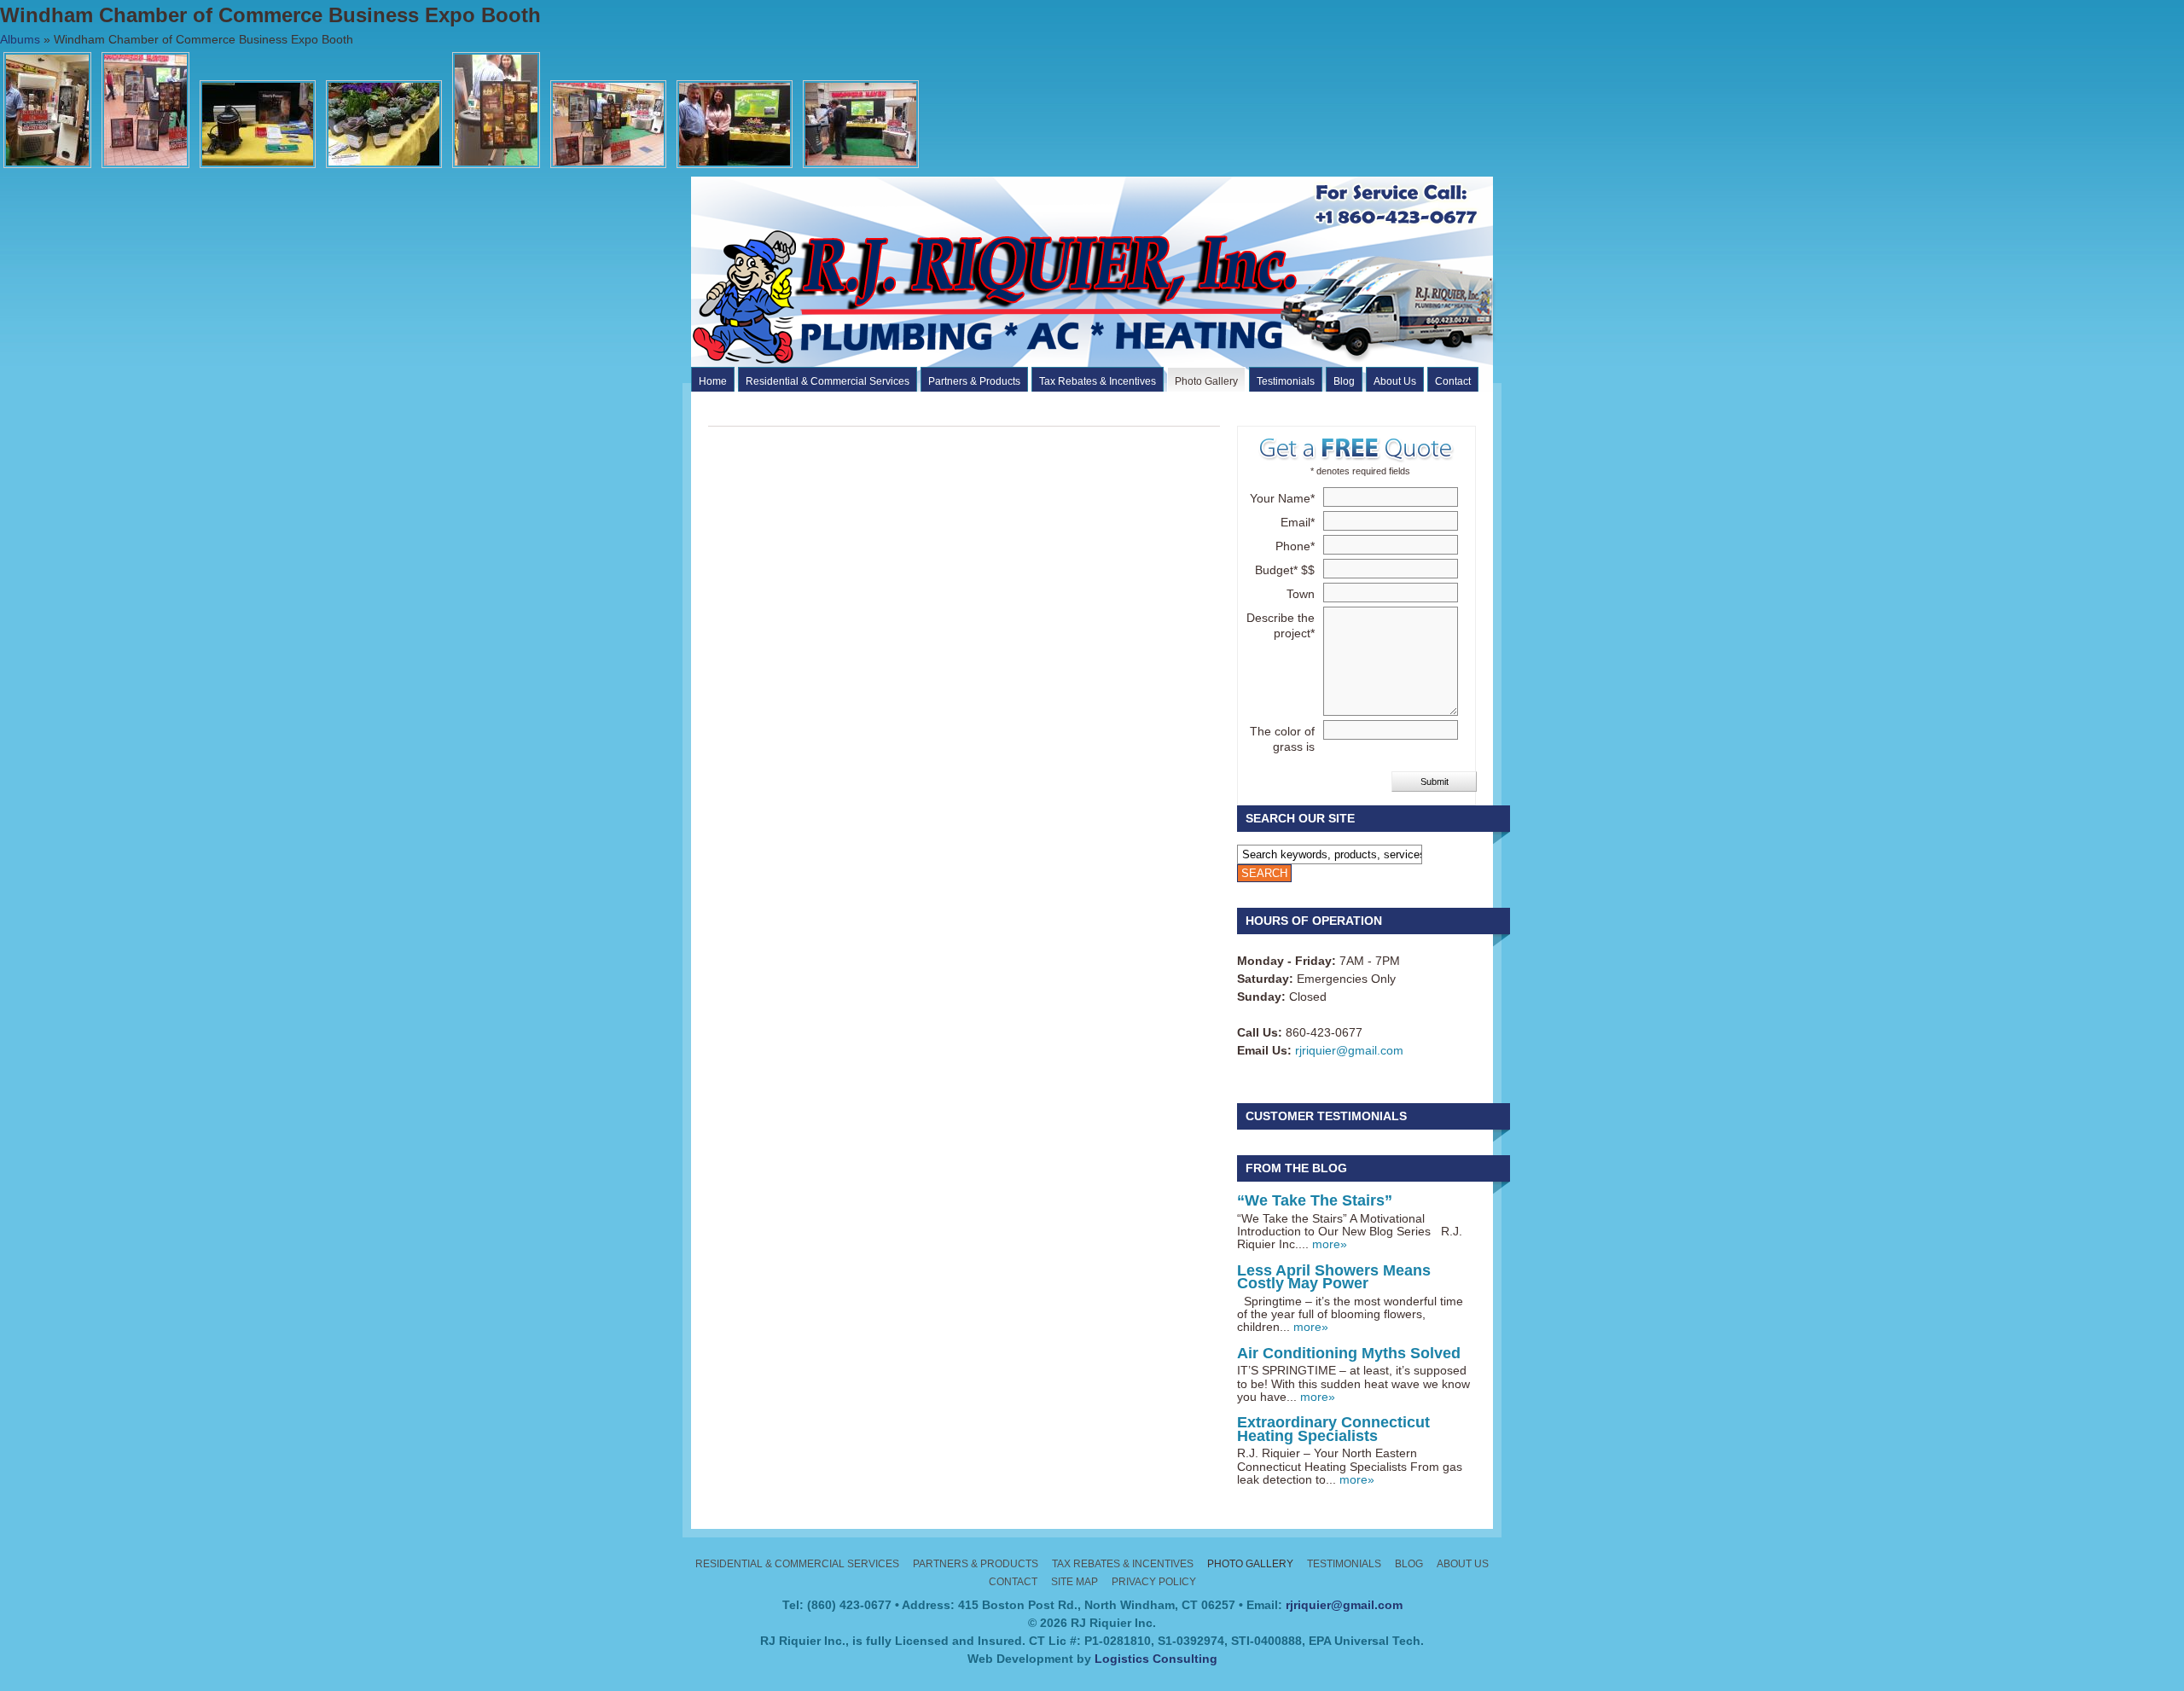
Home (713, 381)
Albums (20, 39)
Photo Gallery (1206, 381)
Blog (1344, 381)
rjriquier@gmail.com (1349, 1050)
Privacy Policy (1154, 1582)
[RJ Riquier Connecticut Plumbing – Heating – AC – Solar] (1124, 363)
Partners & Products (974, 381)
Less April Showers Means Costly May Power (1334, 1277)
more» (1330, 1244)
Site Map (1075, 1582)
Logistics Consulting (1156, 1659)
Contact (1453, 381)
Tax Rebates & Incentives (1098, 381)
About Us (1395, 381)
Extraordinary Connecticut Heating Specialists (1333, 1429)
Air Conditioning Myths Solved (1349, 1353)
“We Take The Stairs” (1315, 1200)
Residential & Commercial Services (828, 381)
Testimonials (1286, 381)
